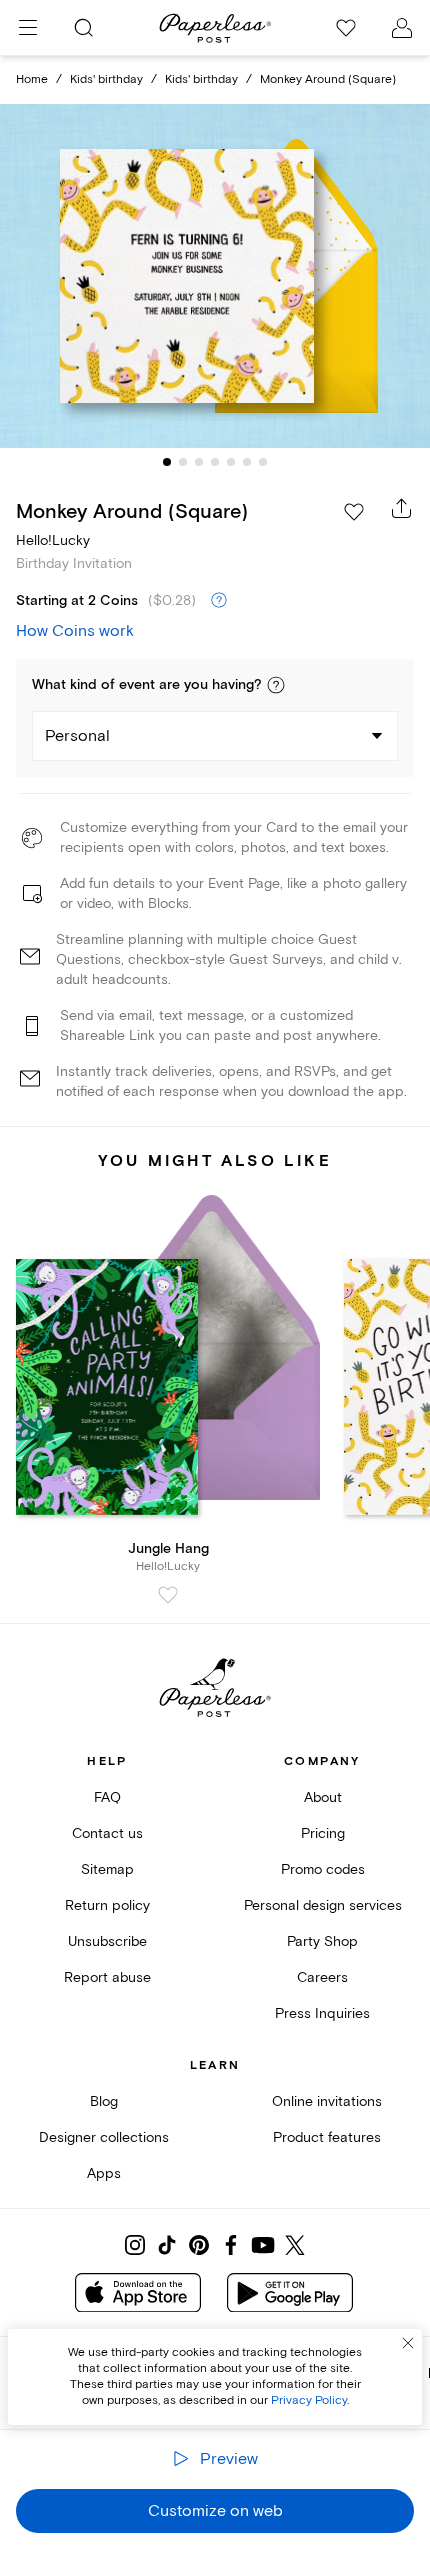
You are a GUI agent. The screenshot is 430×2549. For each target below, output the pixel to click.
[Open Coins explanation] (219, 601)
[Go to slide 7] (263, 462)
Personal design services (323, 1905)
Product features (327, 2137)
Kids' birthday (106, 79)
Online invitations (327, 2101)
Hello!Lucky (53, 540)
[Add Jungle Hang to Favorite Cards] (168, 1595)
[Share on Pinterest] (199, 2245)
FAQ (107, 1797)
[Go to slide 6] (247, 462)
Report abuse (107, 1977)
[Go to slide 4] (215, 462)
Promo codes (323, 1869)
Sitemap (107, 1869)
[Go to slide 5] (231, 462)
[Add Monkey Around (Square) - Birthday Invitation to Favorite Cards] (354, 512)
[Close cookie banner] (408, 2343)
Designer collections (104, 2137)
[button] (276, 685)
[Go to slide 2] (183, 462)
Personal (77, 736)
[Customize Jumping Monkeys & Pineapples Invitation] (215, 275)
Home (32, 79)
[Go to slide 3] (199, 462)
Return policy (107, 1905)
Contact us (107, 1833)
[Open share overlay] (402, 508)
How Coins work (75, 631)
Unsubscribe (107, 1941)
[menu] (28, 28)
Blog (104, 2101)
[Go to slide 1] (167, 462)
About (323, 1797)
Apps (104, 2173)
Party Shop (322, 1941)
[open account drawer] (402, 28)
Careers (322, 1977)
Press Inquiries (322, 2013)
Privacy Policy (309, 2400)
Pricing (323, 1833)
